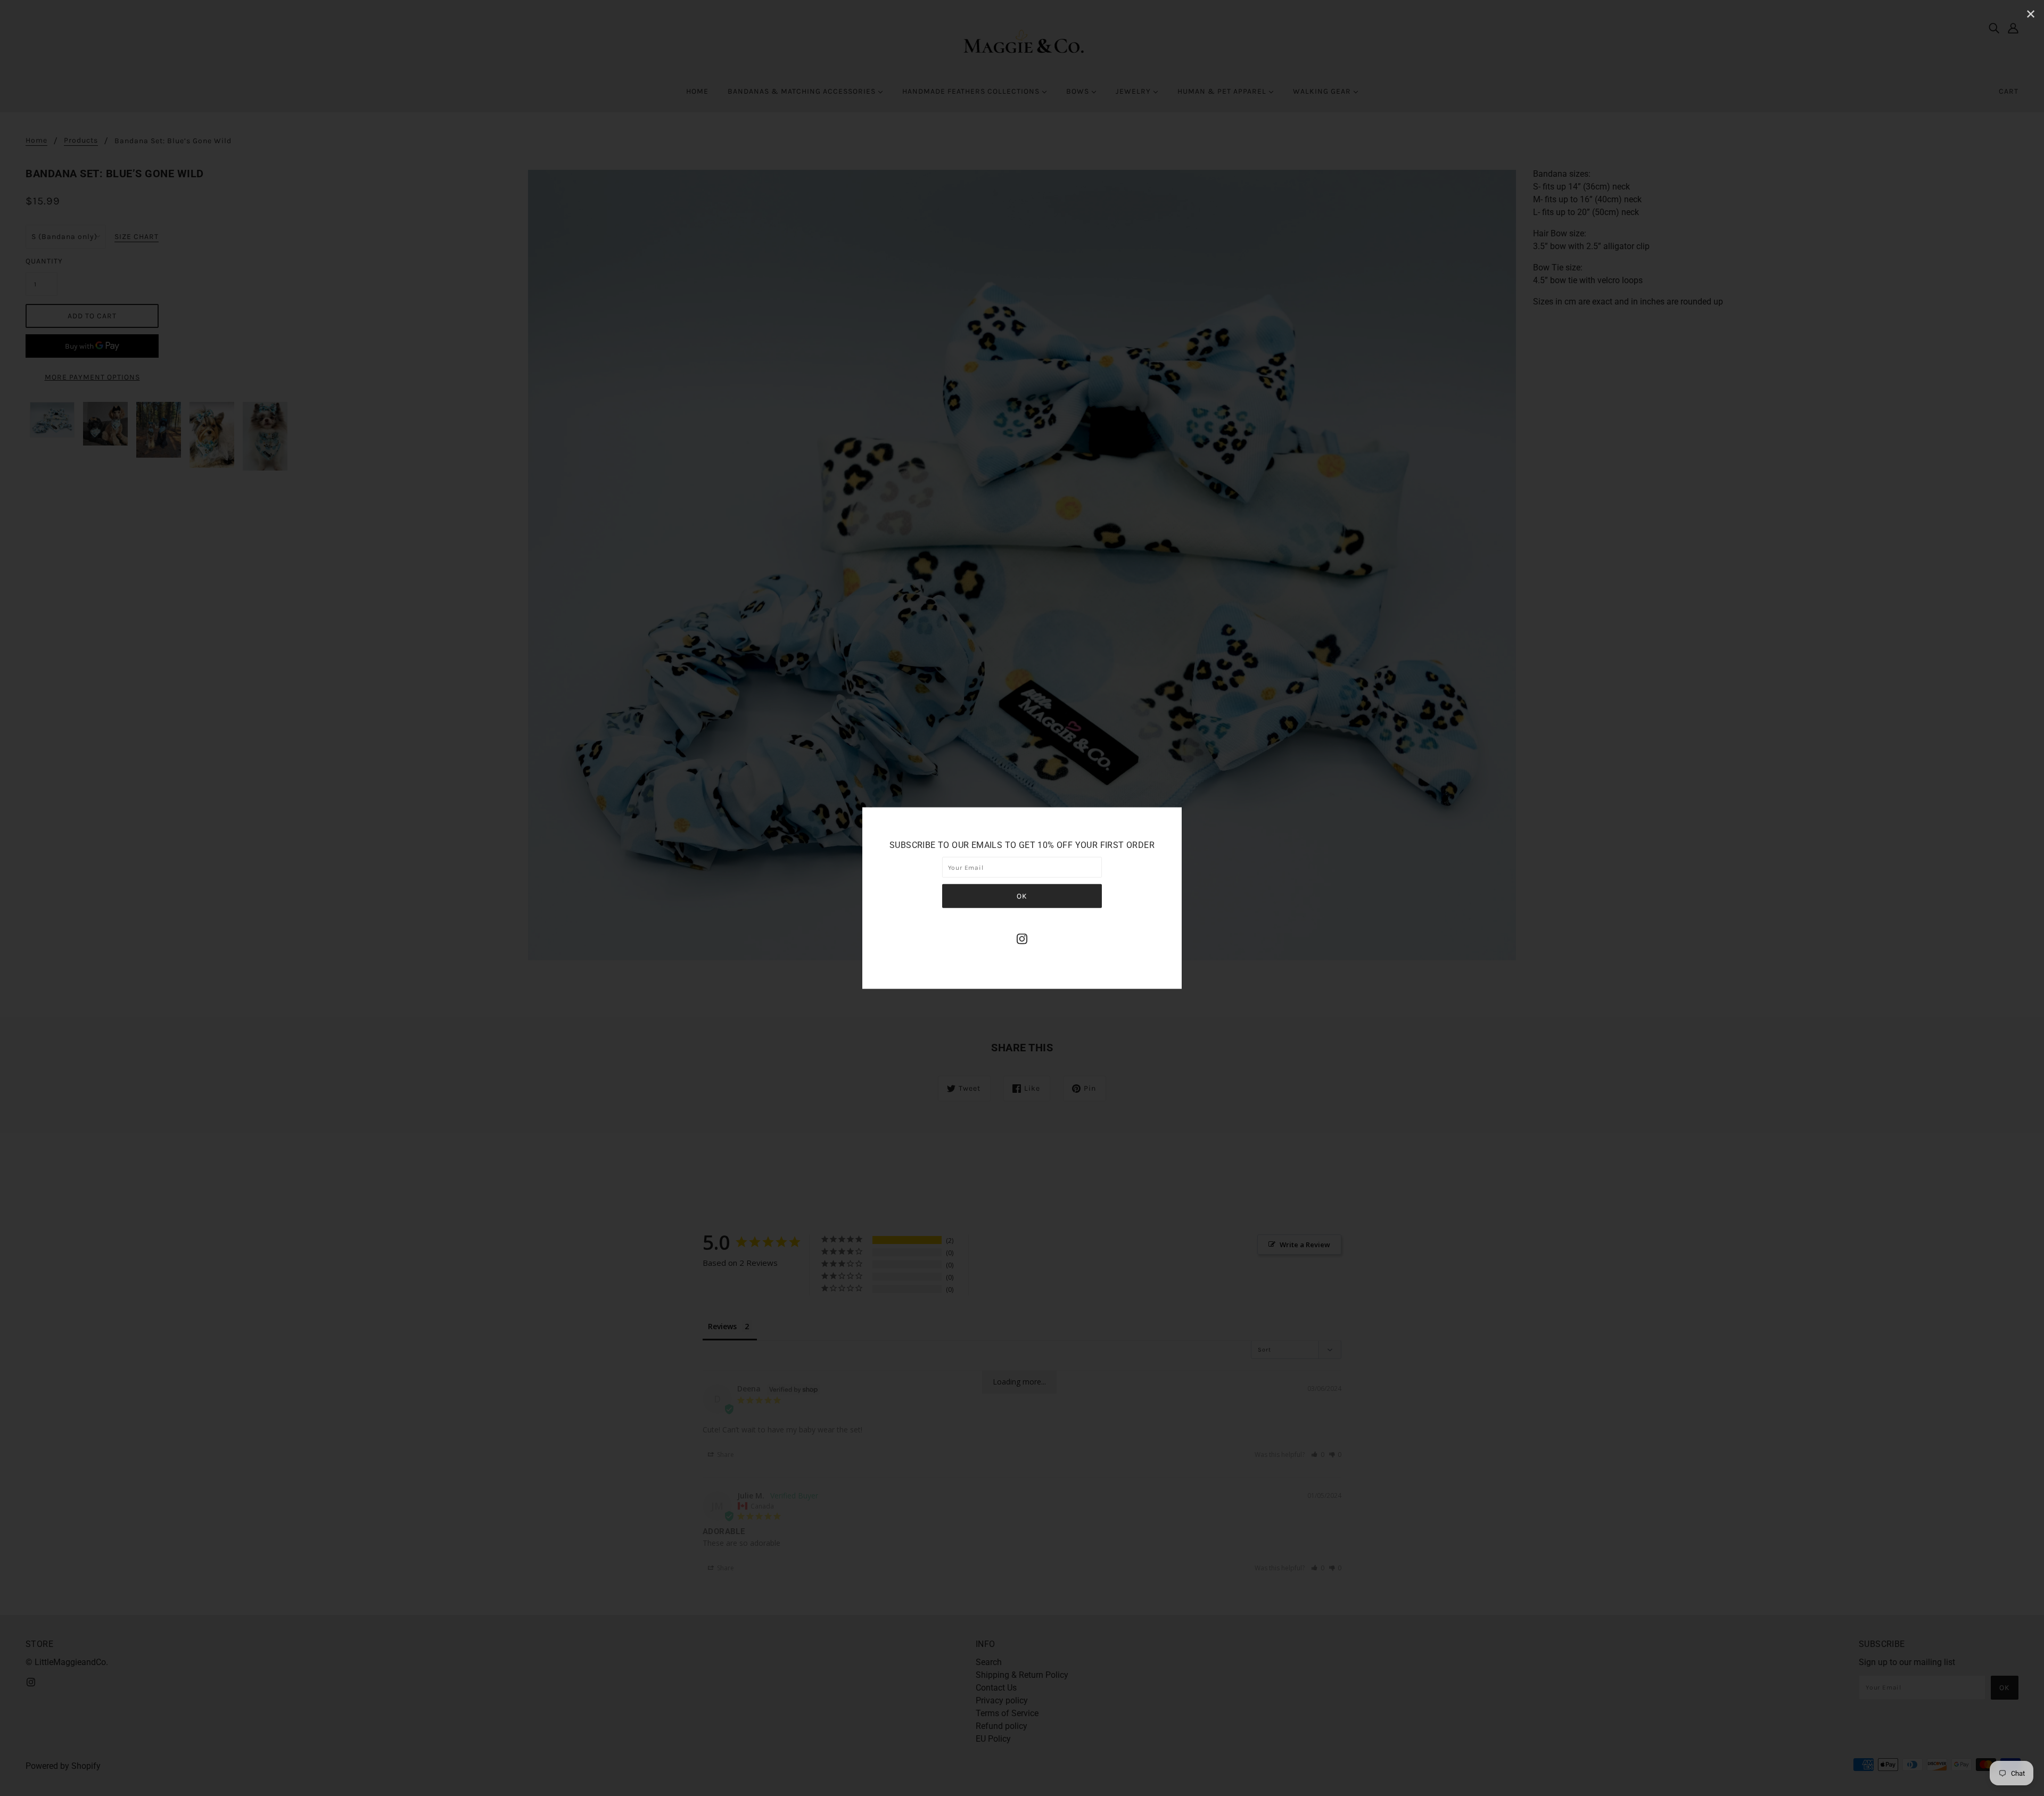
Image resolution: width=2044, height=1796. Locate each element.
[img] (1022, 938)
